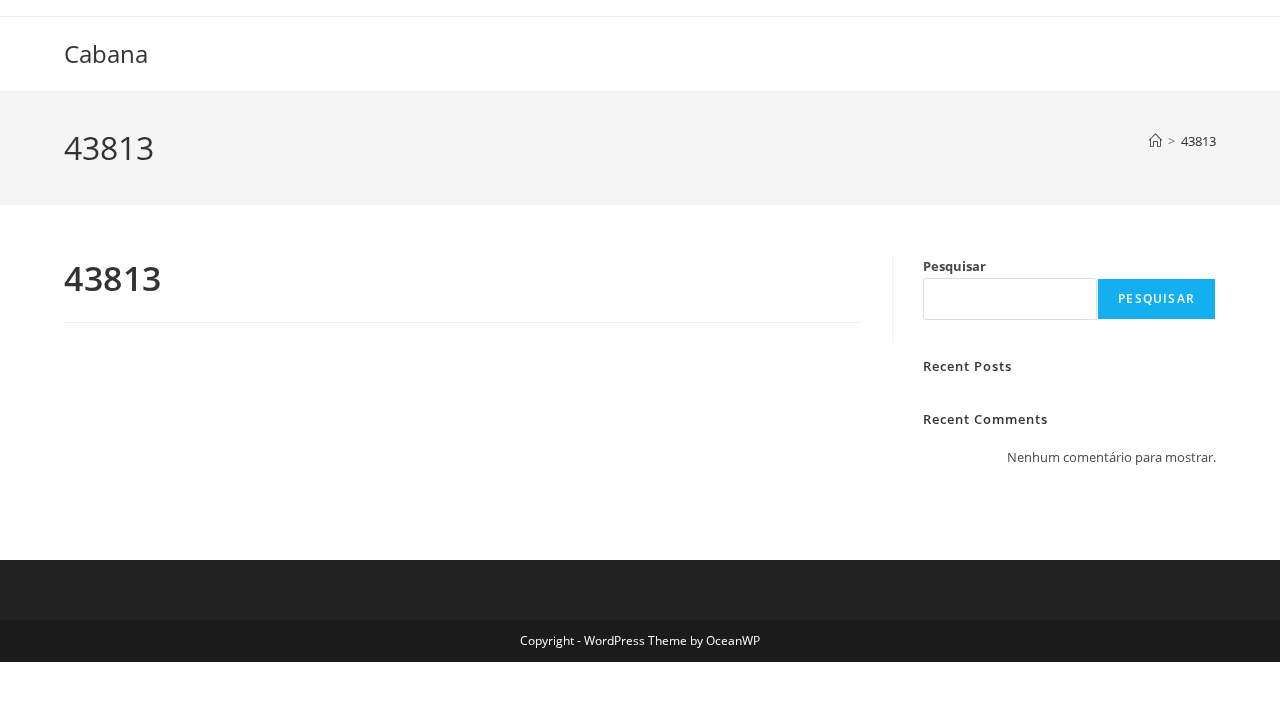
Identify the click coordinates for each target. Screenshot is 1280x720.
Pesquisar (954, 266)
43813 (1198, 141)
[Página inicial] (1155, 141)
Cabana (106, 53)
